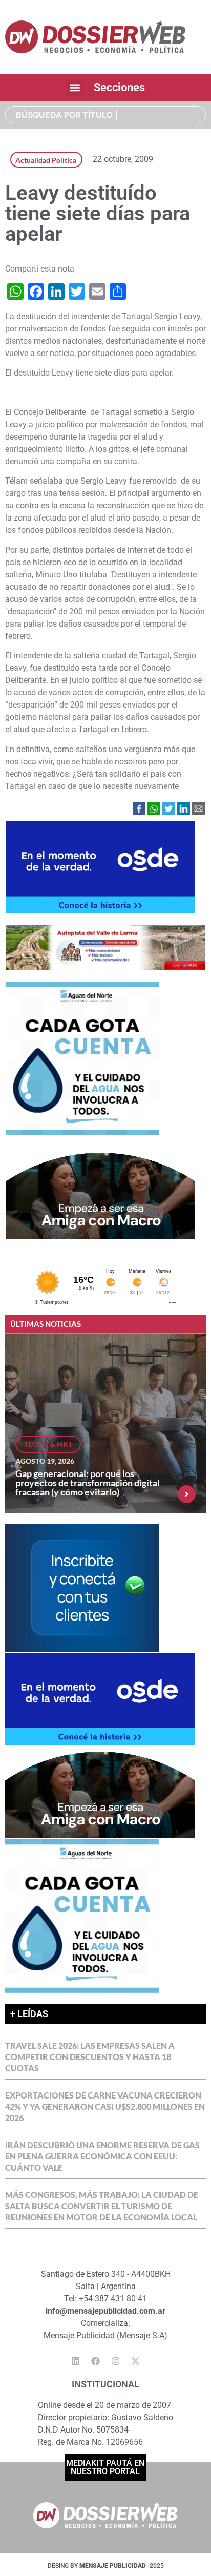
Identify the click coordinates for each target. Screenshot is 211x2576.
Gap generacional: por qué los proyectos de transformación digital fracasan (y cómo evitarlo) (88, 1483)
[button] (75, 87)
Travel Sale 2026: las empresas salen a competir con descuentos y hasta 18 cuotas (90, 2057)
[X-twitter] (136, 2361)
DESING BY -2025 (106, 2566)
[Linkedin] (76, 2361)
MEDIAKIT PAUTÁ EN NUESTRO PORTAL (105, 2467)
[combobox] (105, 115)
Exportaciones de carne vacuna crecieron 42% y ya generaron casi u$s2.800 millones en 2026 (105, 2106)
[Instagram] (116, 2361)
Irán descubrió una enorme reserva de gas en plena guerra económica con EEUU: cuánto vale (102, 2156)
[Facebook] (96, 2361)
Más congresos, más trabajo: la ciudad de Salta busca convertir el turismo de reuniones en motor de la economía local (102, 2206)
